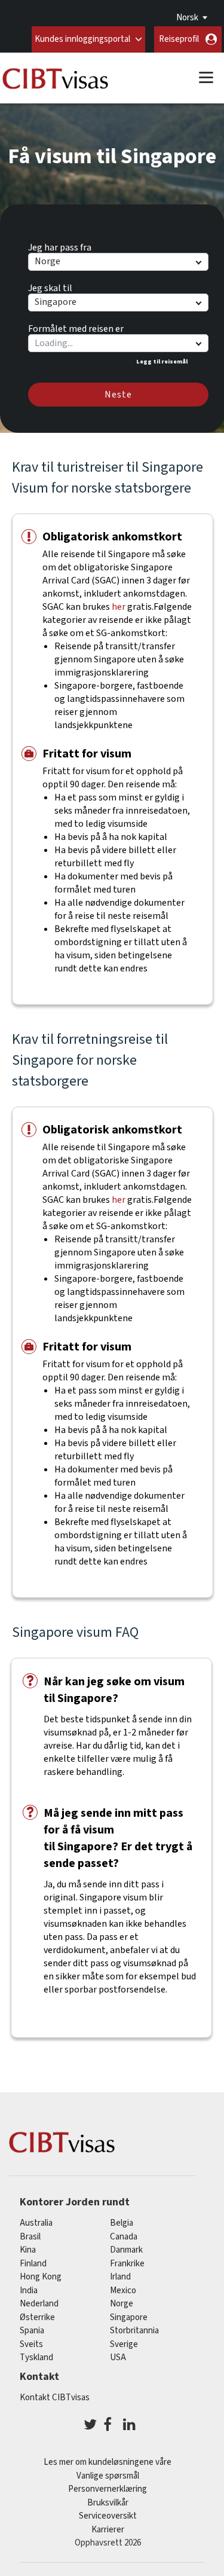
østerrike (37, 2317)
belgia (122, 2223)
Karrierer (108, 2530)
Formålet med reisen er (76, 327)
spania (32, 2331)
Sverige (124, 2344)
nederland (39, 2304)
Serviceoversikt (108, 2516)
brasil (30, 2237)
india (29, 2291)
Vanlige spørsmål (108, 2476)
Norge (122, 2304)
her (119, 607)
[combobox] (118, 343)
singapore (129, 2317)
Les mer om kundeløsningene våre (108, 2462)
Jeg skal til (50, 286)
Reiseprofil (179, 39)
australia (36, 2223)
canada (124, 2237)
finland (33, 2264)
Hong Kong (41, 2277)
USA (118, 2357)
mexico (123, 2291)
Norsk (187, 18)
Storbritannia (134, 2331)
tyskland (36, 2357)
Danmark (126, 2250)
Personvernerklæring (108, 2489)
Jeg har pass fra (60, 246)
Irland (120, 2277)
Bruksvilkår (108, 2503)
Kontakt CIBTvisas (55, 2398)
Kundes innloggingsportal (82, 39)
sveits (31, 2344)
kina (28, 2250)
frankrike (127, 2264)
